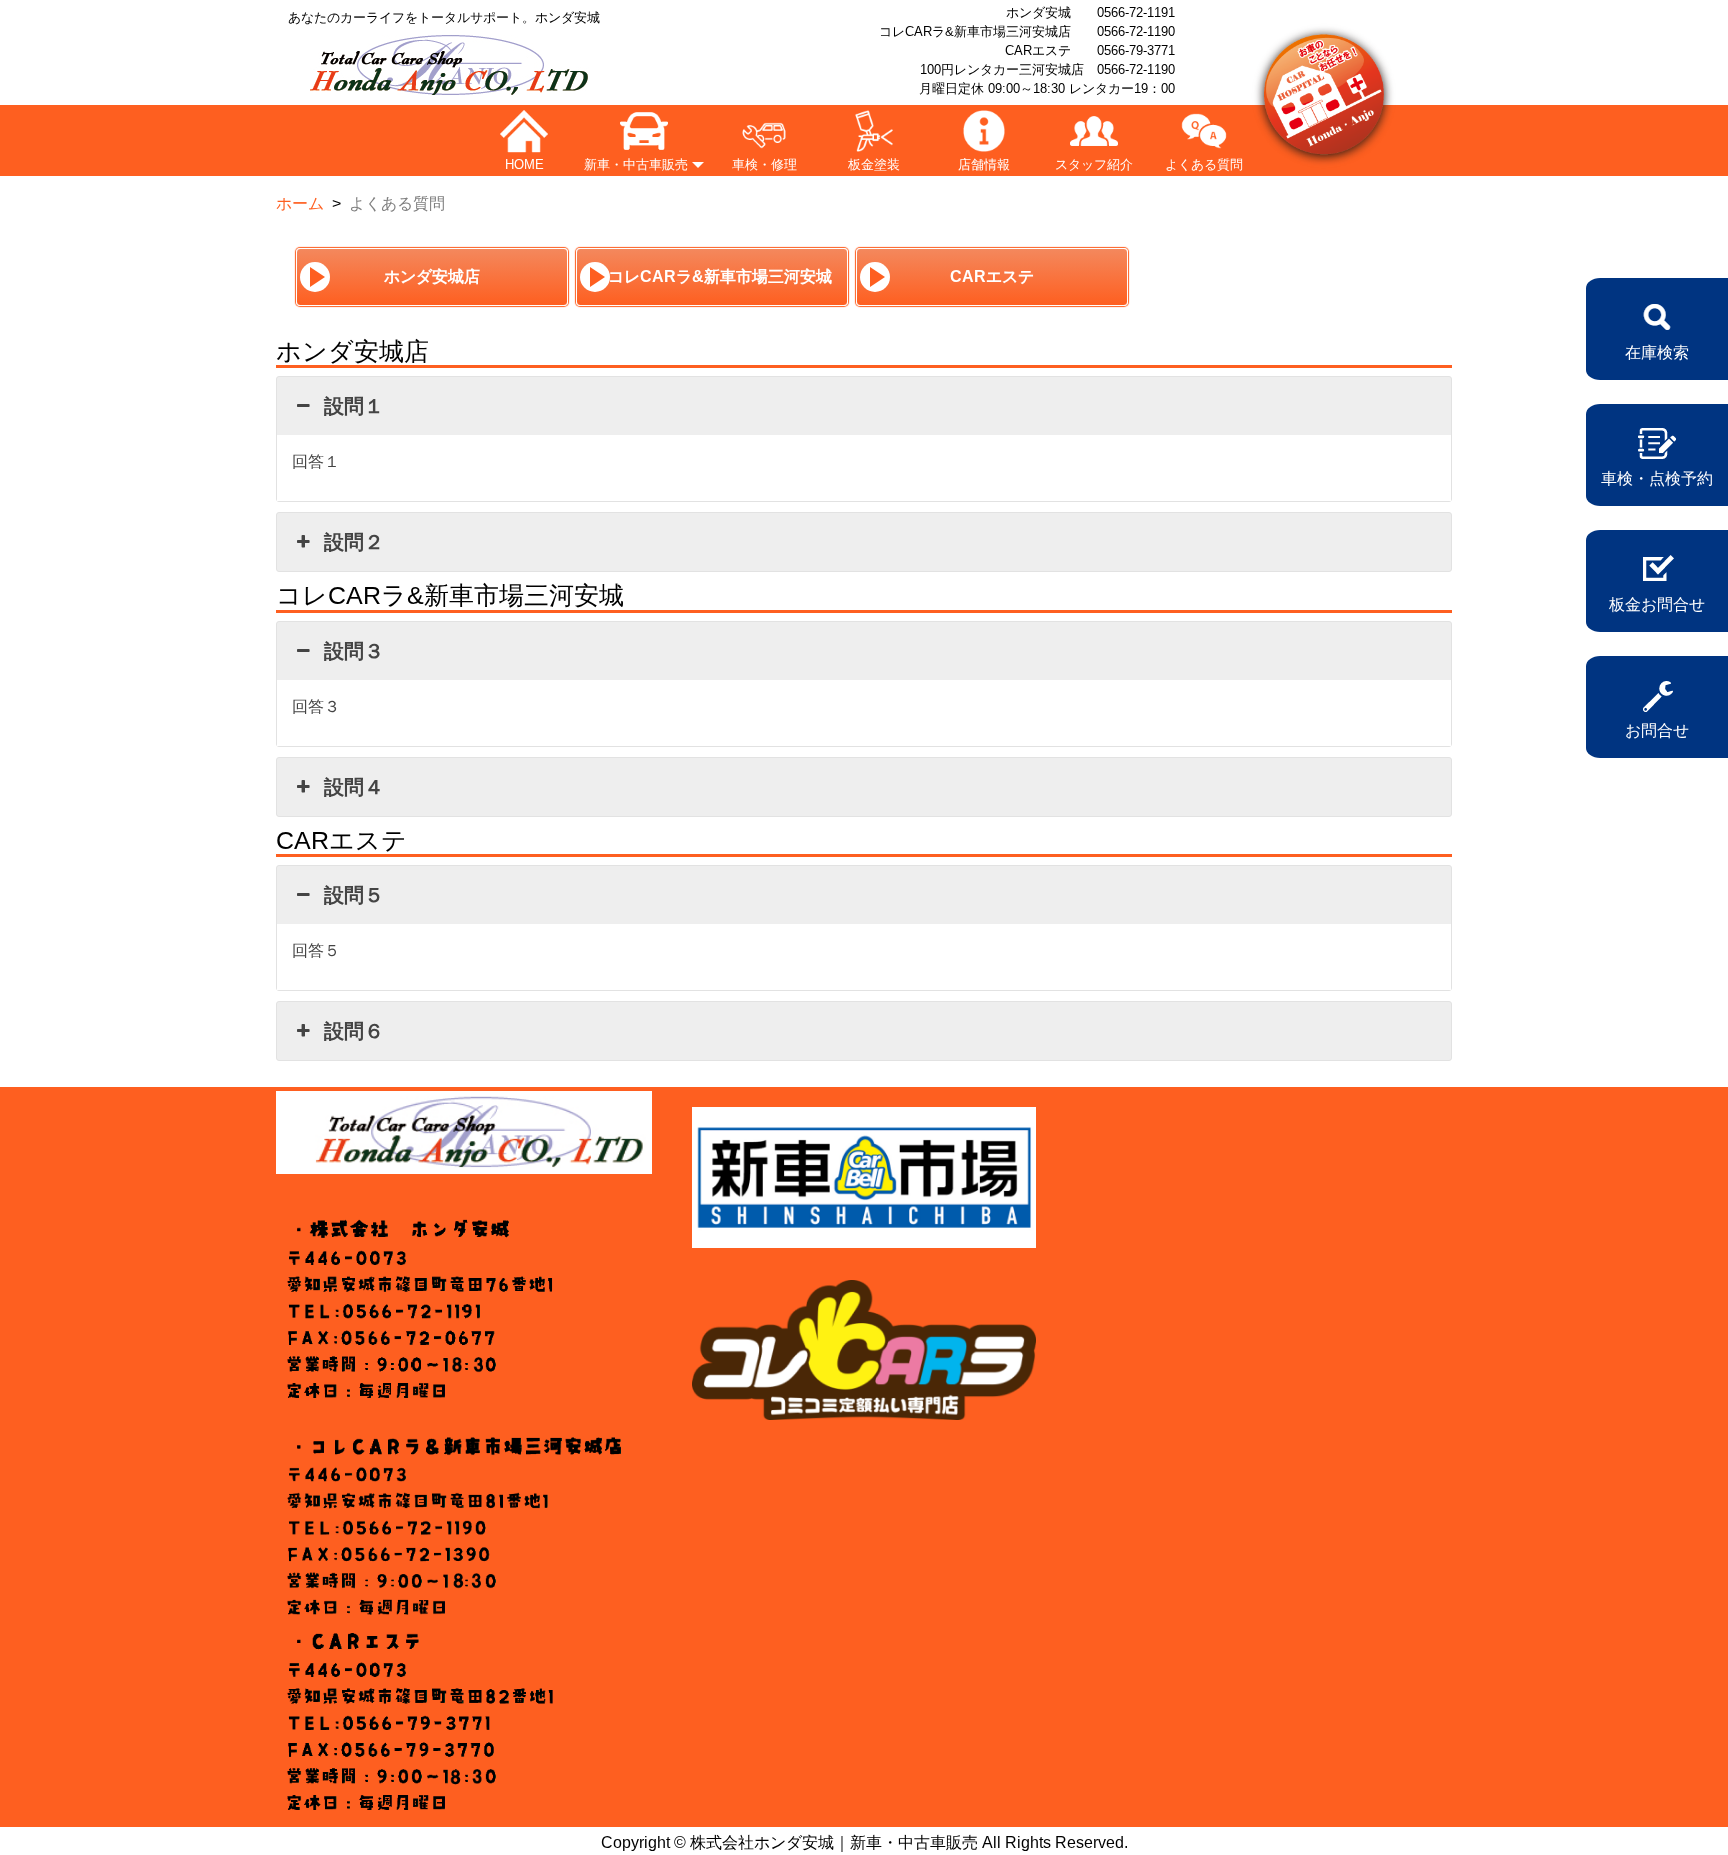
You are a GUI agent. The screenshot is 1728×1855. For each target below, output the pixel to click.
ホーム (300, 203)
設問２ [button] (354, 542)
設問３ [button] (354, 651)
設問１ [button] (354, 406)
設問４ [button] (354, 787)
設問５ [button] (354, 895)
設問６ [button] (354, 1031)
